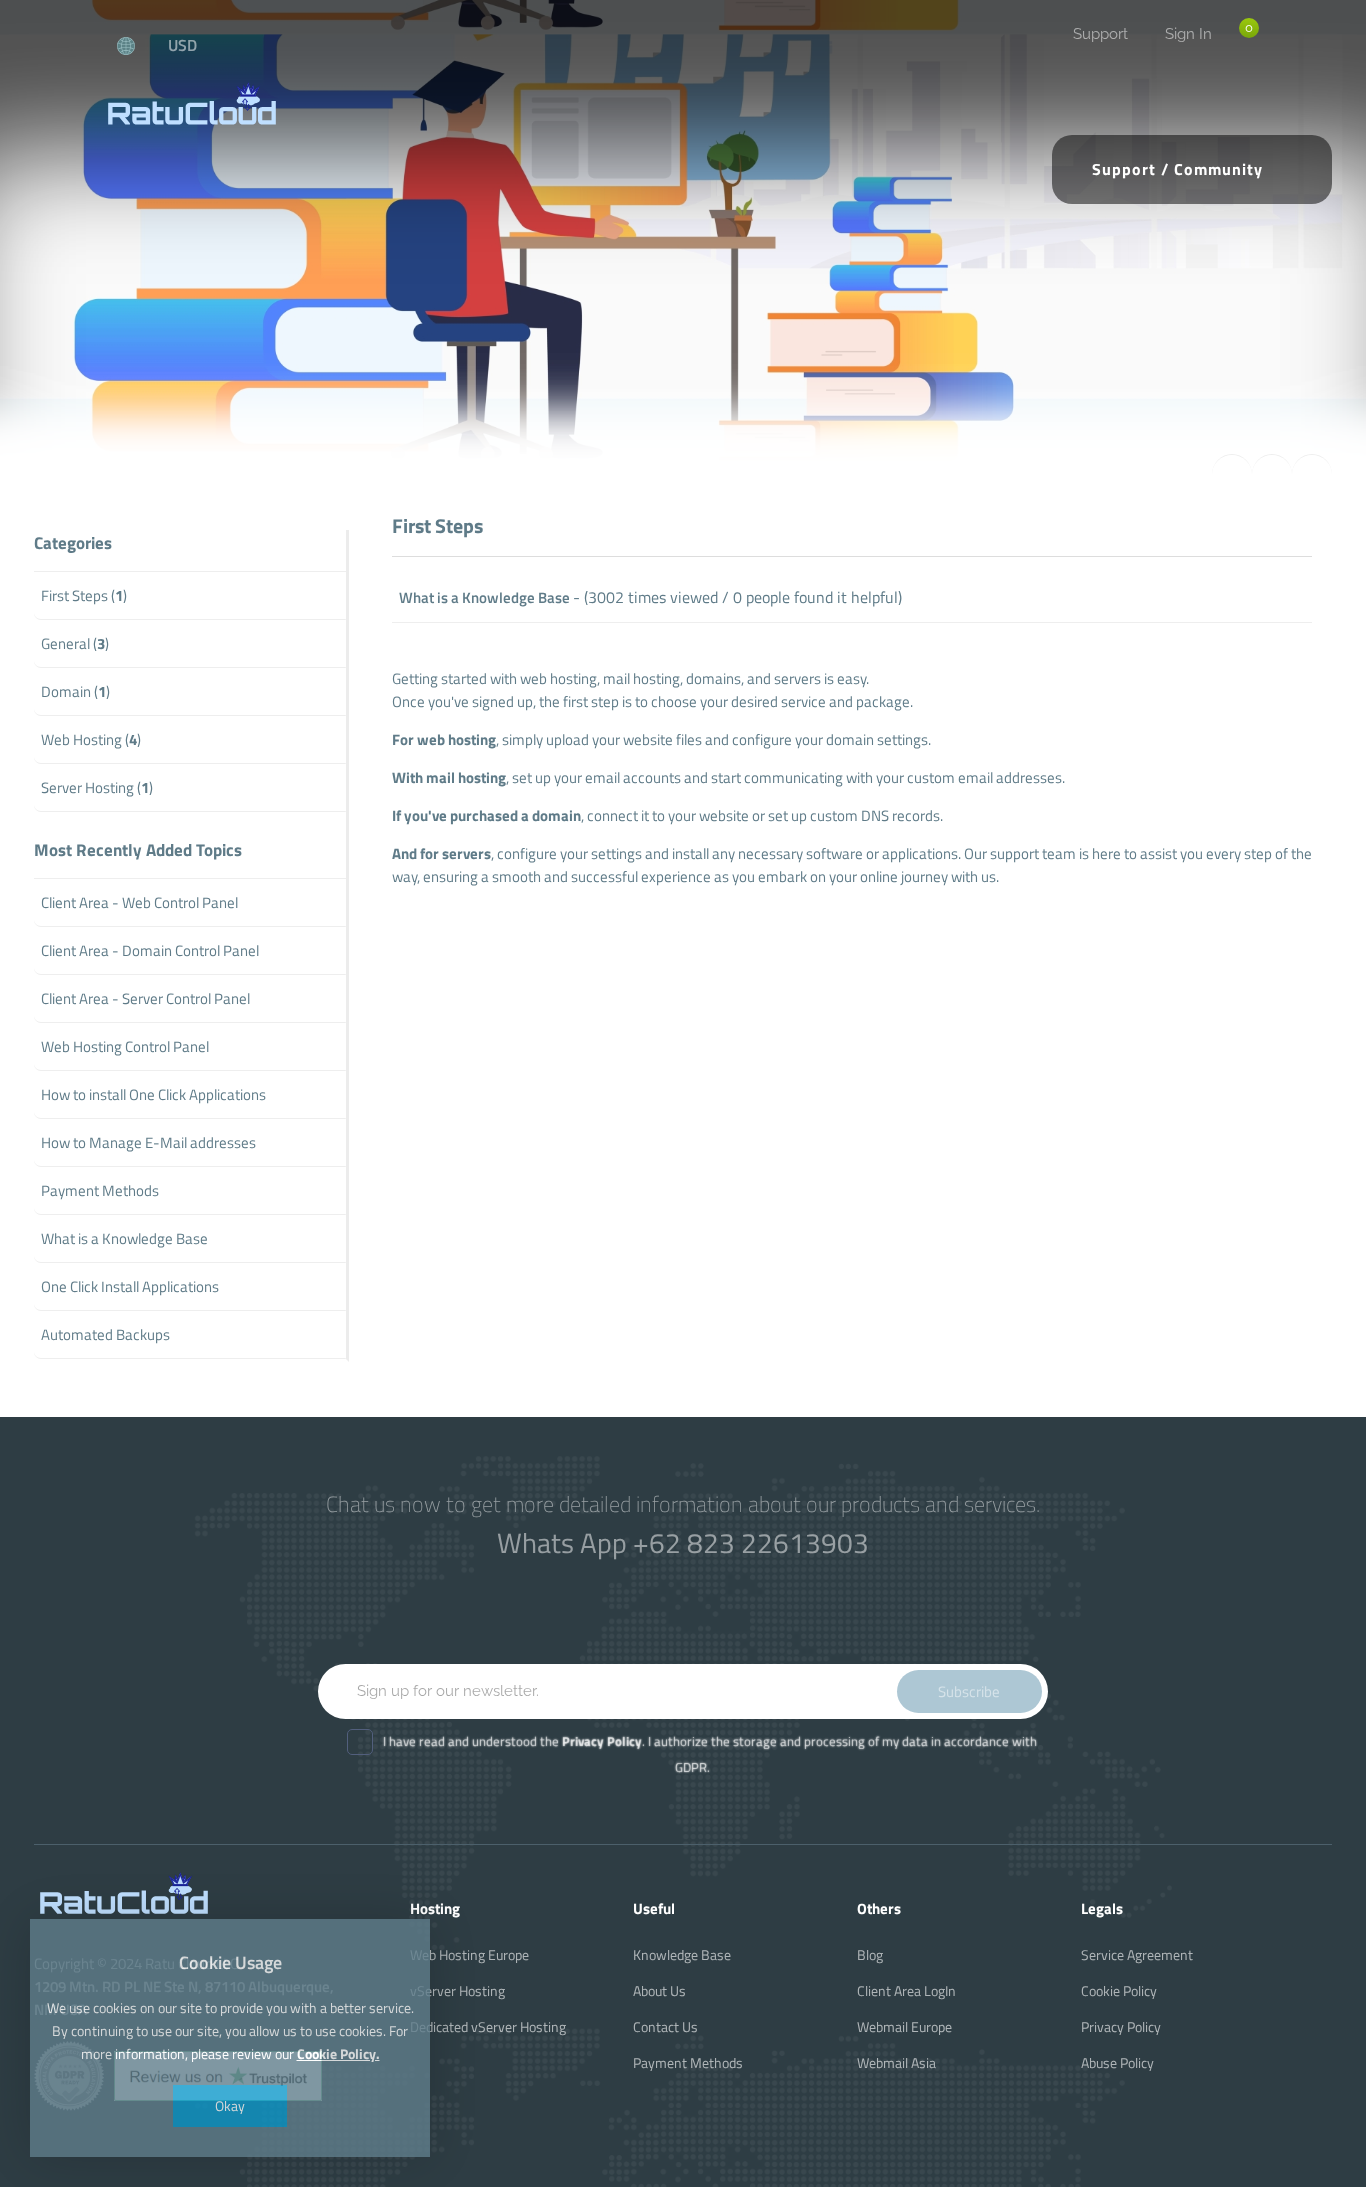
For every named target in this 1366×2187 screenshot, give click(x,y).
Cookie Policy (1119, 1990)
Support (1100, 34)
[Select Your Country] (137, 45)
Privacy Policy (1121, 2026)
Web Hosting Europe (469, 1954)
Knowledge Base (682, 1954)
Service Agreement (1137, 1954)
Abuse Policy (1117, 2062)
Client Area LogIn (906, 1990)
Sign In (1188, 34)
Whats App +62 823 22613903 (683, 1542)
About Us (659, 1990)
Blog (870, 1954)
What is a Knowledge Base (484, 597)
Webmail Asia (896, 2062)
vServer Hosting (457, 1990)
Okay (230, 2105)
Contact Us (665, 2026)
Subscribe (969, 1691)
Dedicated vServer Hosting (488, 2026)
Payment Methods (688, 2062)
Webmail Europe (904, 2026)
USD (182, 45)
